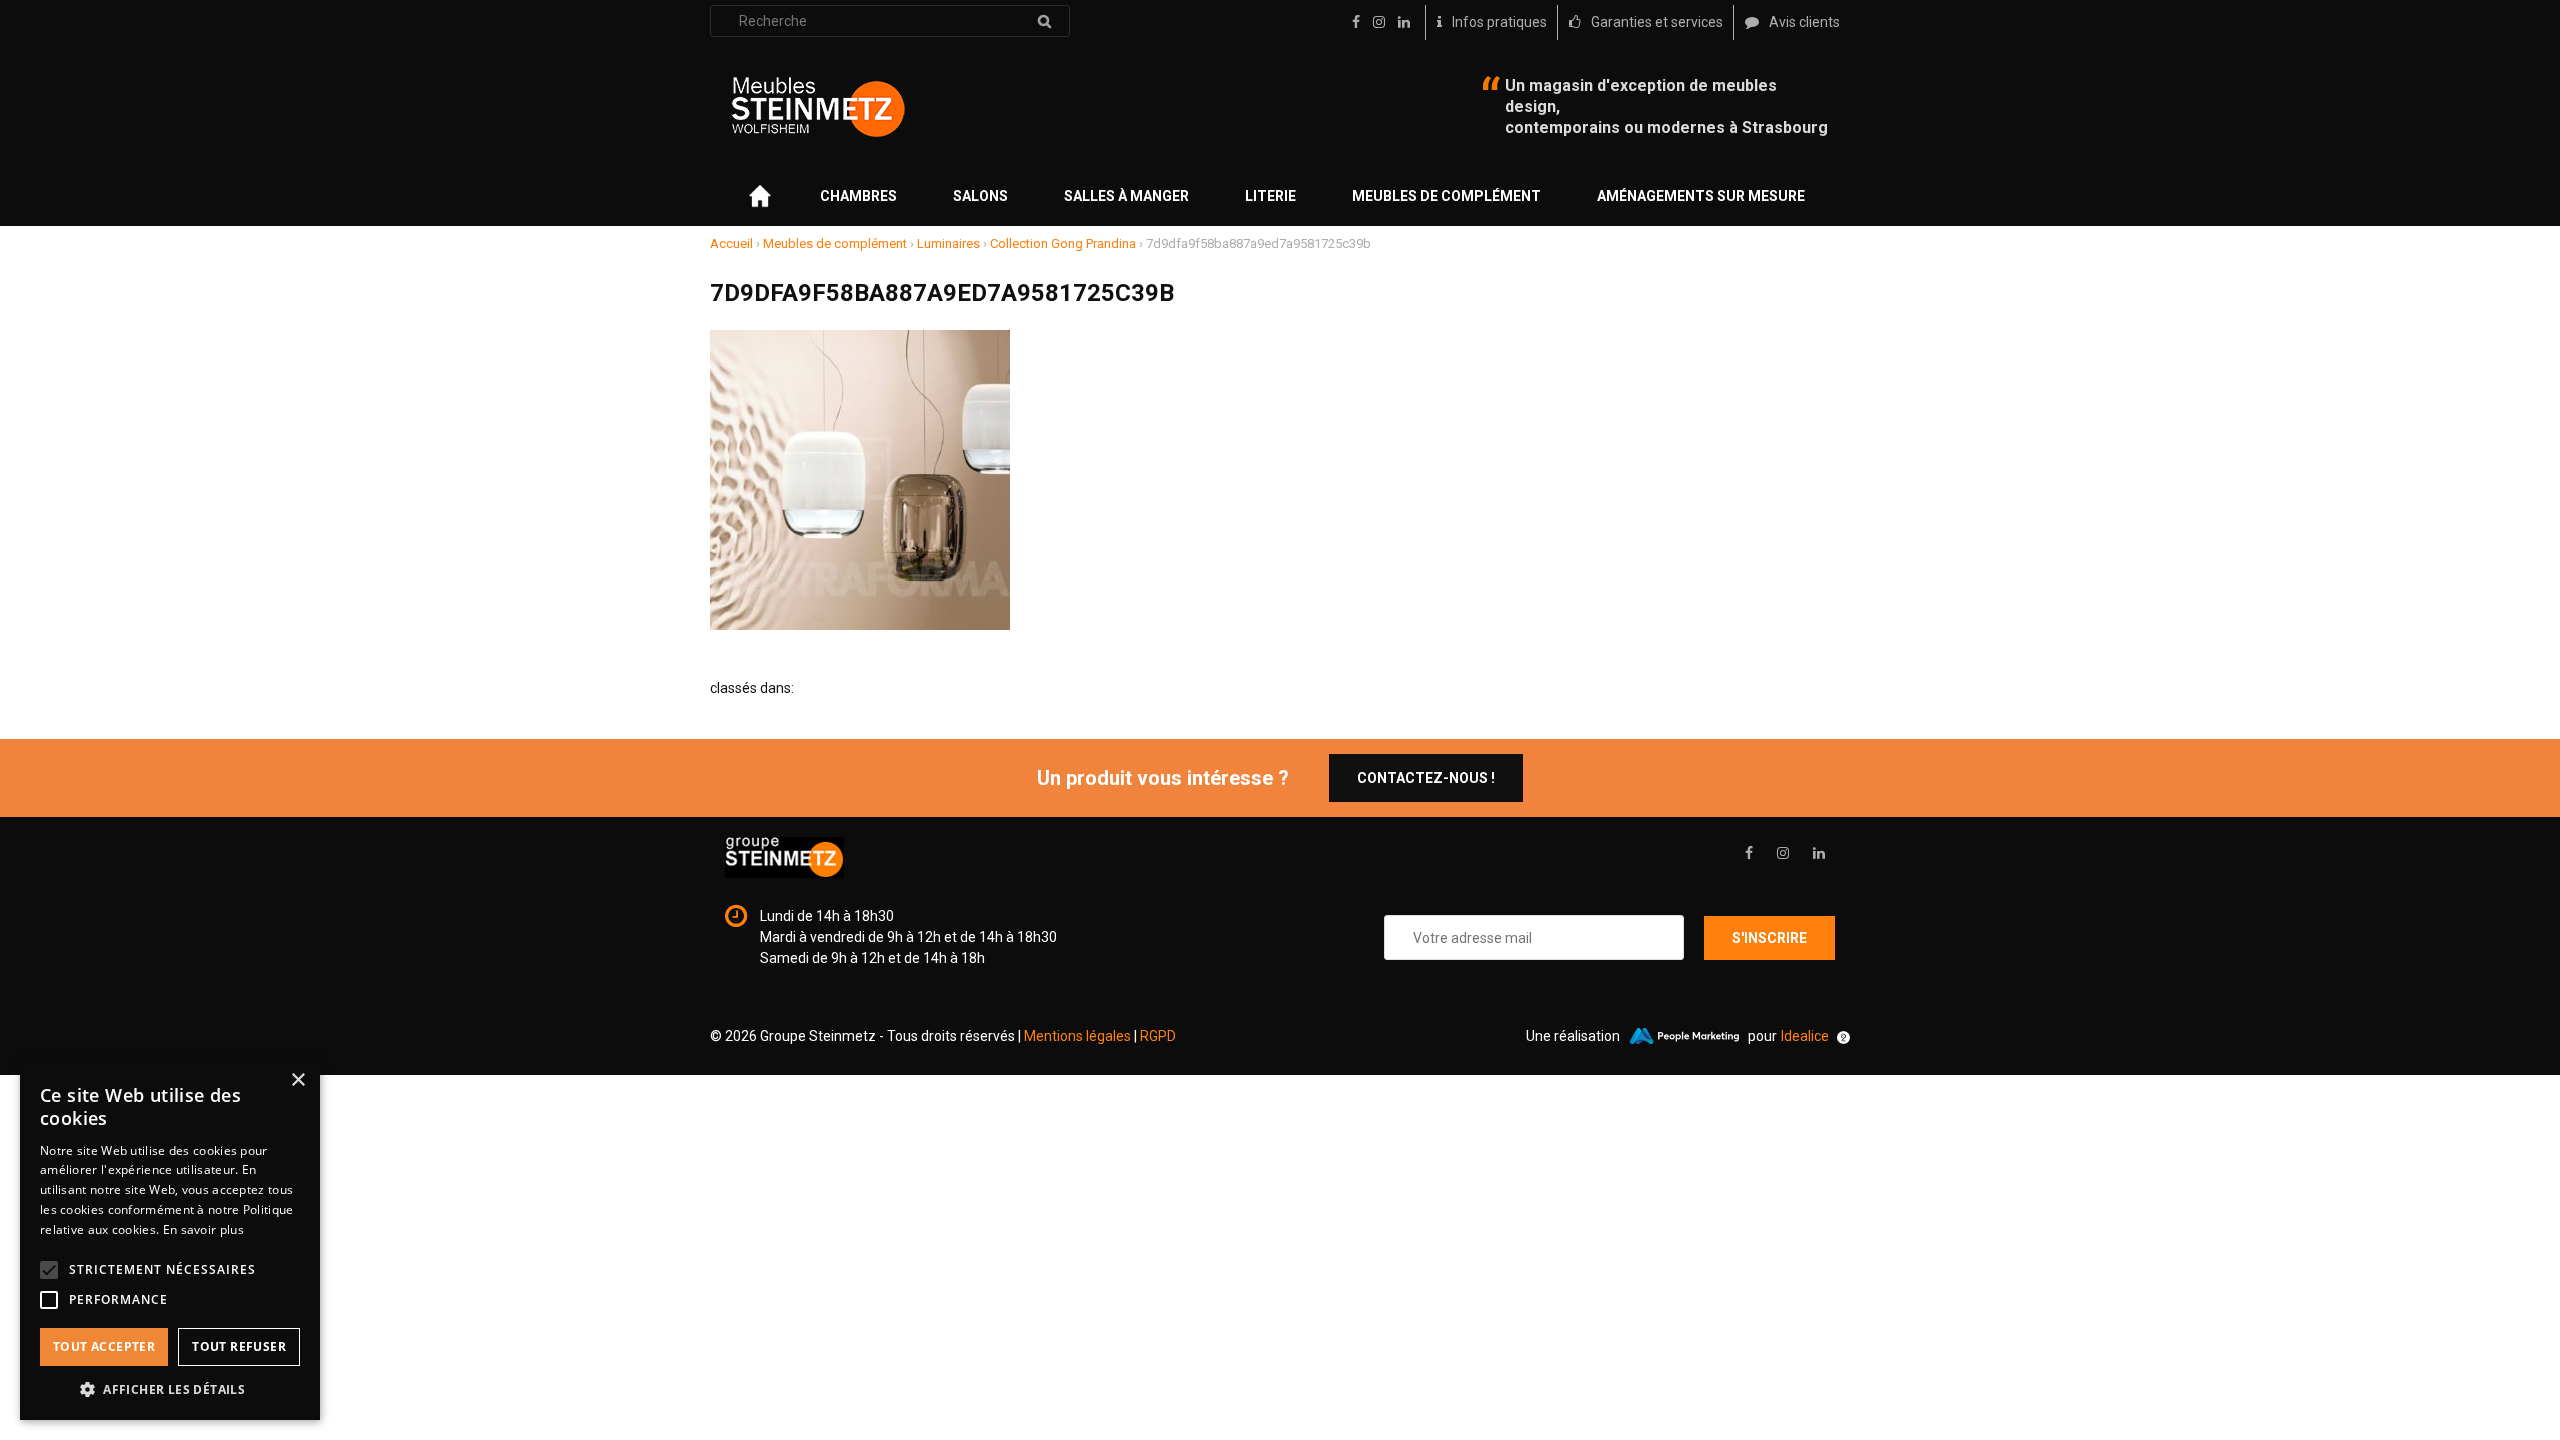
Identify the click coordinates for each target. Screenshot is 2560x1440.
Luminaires (948, 243)
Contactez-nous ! (1426, 778)
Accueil (731, 243)
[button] (170, 1389)
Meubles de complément (1446, 196)
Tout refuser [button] (239, 1346)
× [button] (297, 1080)
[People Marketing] (1684, 1036)
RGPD (1158, 1036)
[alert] (170, 1239)
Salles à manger (1126, 196)
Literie (1270, 196)
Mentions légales (1077, 1036)
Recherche (1044, 21)
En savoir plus (203, 1229)
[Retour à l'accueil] (818, 107)
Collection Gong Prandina (1063, 243)
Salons (980, 196)
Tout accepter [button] (104, 1346)
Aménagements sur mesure (1701, 196)
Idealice (1805, 1036)
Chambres (858, 196)
